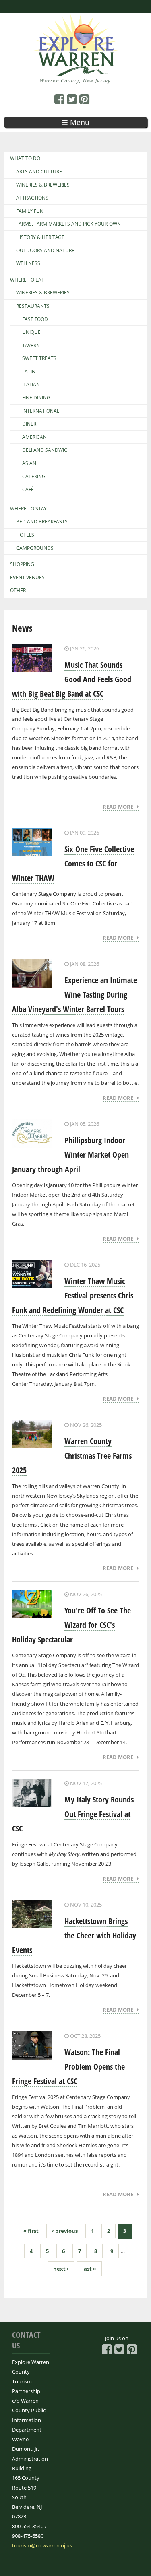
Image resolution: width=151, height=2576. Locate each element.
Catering (34, 477)
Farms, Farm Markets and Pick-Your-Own (68, 224)
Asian (29, 463)
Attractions (32, 198)
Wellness (28, 263)
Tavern (31, 346)
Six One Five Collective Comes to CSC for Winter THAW (73, 863)
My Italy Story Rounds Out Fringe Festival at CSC (73, 1814)
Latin (29, 372)
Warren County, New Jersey (75, 81)
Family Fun (30, 211)
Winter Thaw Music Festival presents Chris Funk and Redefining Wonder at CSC (73, 1295)
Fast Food (35, 319)
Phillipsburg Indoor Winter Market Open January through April (70, 1155)
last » (89, 2269)
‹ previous (65, 2231)
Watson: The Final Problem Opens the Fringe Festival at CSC (68, 2067)
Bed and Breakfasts (42, 522)
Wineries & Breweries (43, 185)
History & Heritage (40, 237)
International (41, 411)
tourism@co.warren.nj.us (42, 2545)
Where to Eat (27, 280)
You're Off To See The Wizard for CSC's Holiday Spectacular (71, 1625)
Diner (29, 424)
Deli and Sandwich (47, 450)
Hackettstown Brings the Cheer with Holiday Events (74, 1935)
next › (61, 2269)
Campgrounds (35, 548)
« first (31, 2231)
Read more (120, 807)
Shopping (22, 564)
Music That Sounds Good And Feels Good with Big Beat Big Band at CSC (72, 679)
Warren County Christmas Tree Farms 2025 (72, 1456)
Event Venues (27, 578)
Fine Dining (36, 398)
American (34, 437)
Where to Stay (28, 509)
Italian (31, 385)
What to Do (25, 158)
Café (28, 490)
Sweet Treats (39, 358)
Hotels (25, 535)
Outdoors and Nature (45, 251)
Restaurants (33, 306)
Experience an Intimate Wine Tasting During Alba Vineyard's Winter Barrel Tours (74, 995)
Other (18, 591)
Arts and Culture (39, 172)
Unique (31, 332)
